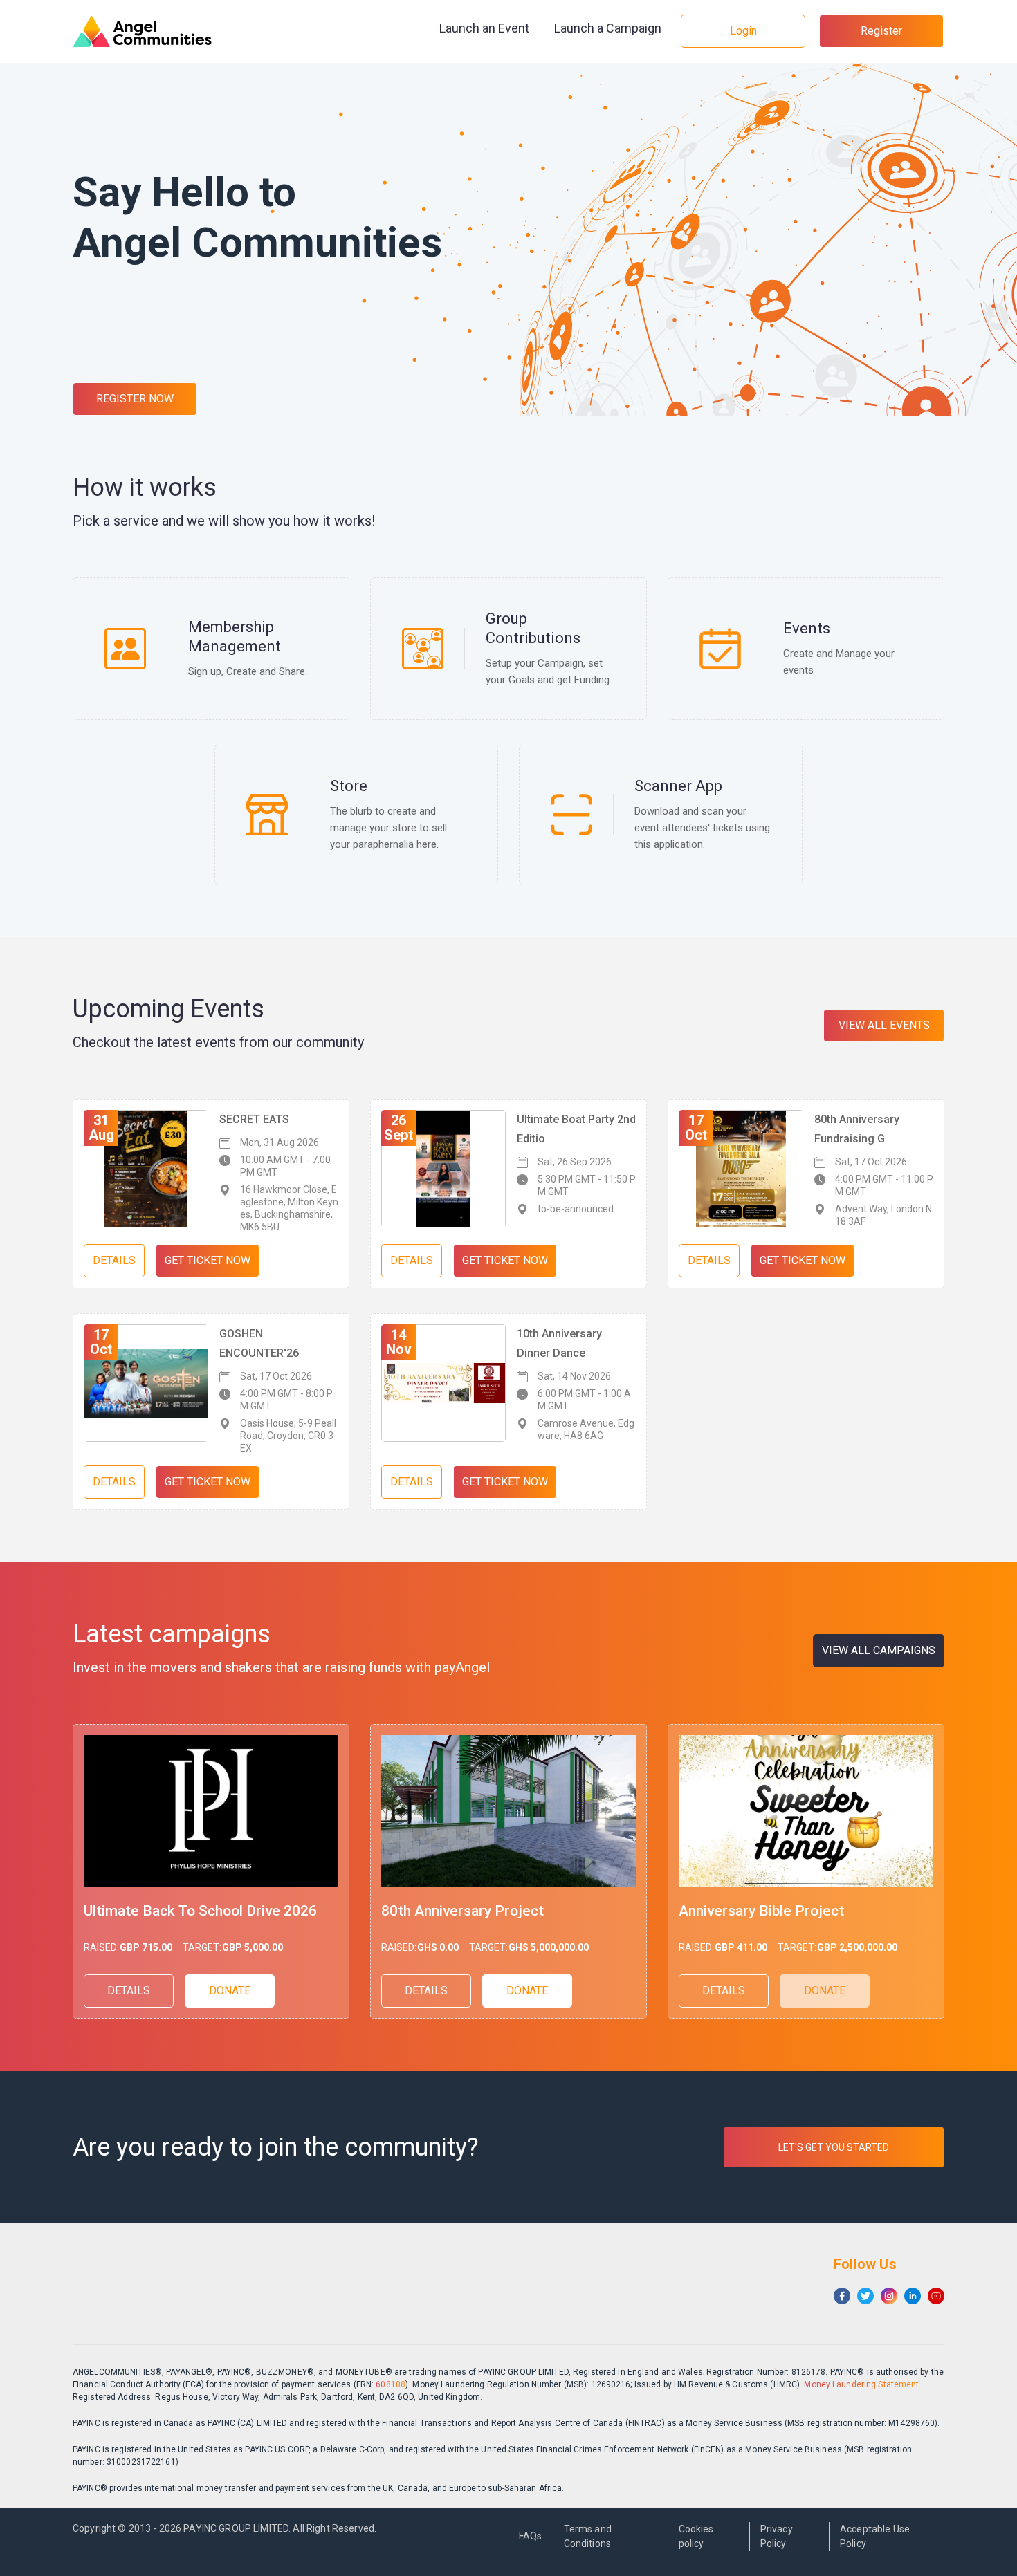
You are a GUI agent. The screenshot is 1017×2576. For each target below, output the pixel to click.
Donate (230, 1991)
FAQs (531, 2536)
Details (114, 1260)
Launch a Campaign (608, 28)
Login (743, 31)
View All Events (884, 1025)
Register (881, 31)
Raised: (101, 1947)
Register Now (135, 399)
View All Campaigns (879, 1650)
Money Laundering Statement (861, 2384)
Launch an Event (484, 28)
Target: (202, 1947)
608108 (391, 2384)
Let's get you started (834, 2147)
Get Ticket (208, 1260)
